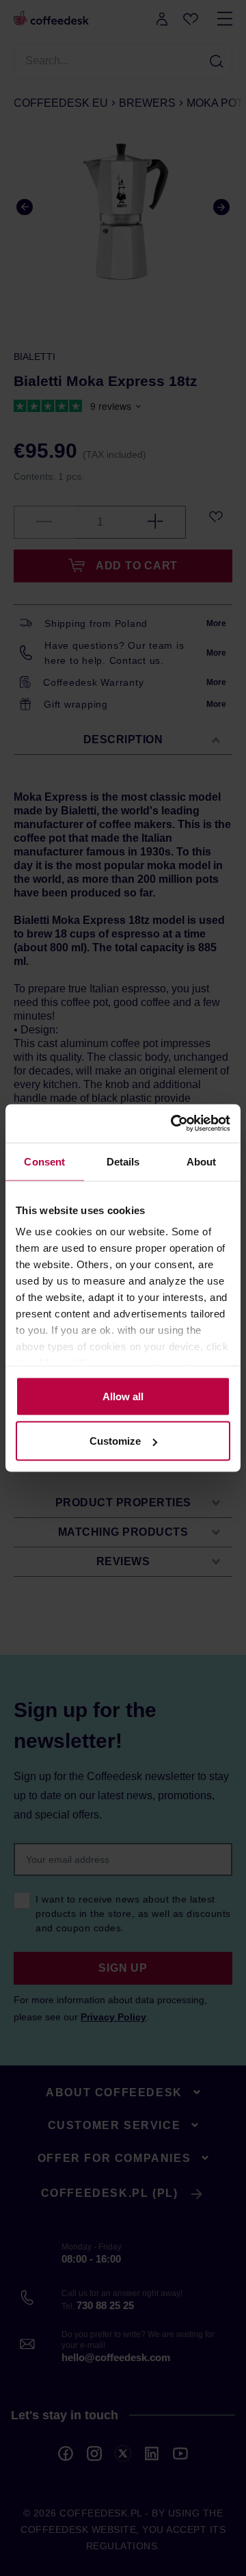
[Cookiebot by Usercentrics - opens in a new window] (174, 1124)
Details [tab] (123, 1161)
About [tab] (202, 1161)
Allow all (123, 1396)
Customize (115, 1441)
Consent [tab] (44, 1161)
